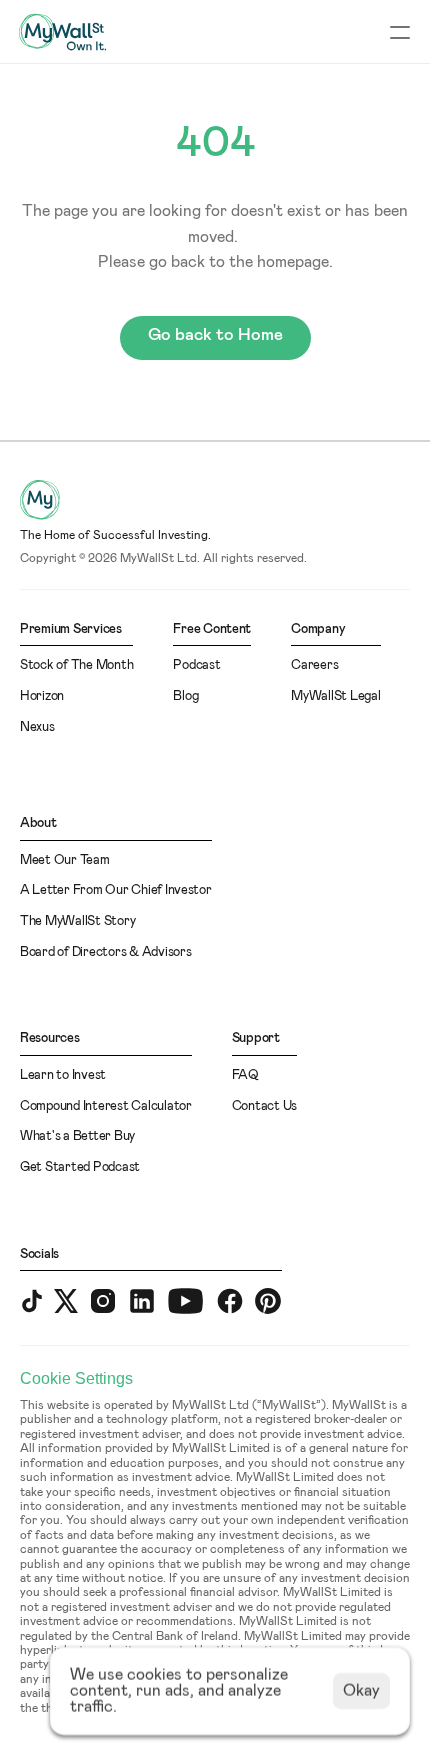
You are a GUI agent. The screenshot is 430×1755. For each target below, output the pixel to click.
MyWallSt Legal (335, 696)
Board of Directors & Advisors (105, 952)
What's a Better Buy (77, 1136)
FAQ (245, 1075)
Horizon (42, 696)
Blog (185, 696)
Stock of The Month (76, 665)
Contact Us (264, 1106)
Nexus (37, 727)
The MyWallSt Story (77, 921)
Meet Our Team (65, 860)
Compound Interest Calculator (106, 1106)
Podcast (196, 665)
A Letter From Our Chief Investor (116, 890)
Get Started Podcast (80, 1167)
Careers (314, 665)
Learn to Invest (63, 1075)
